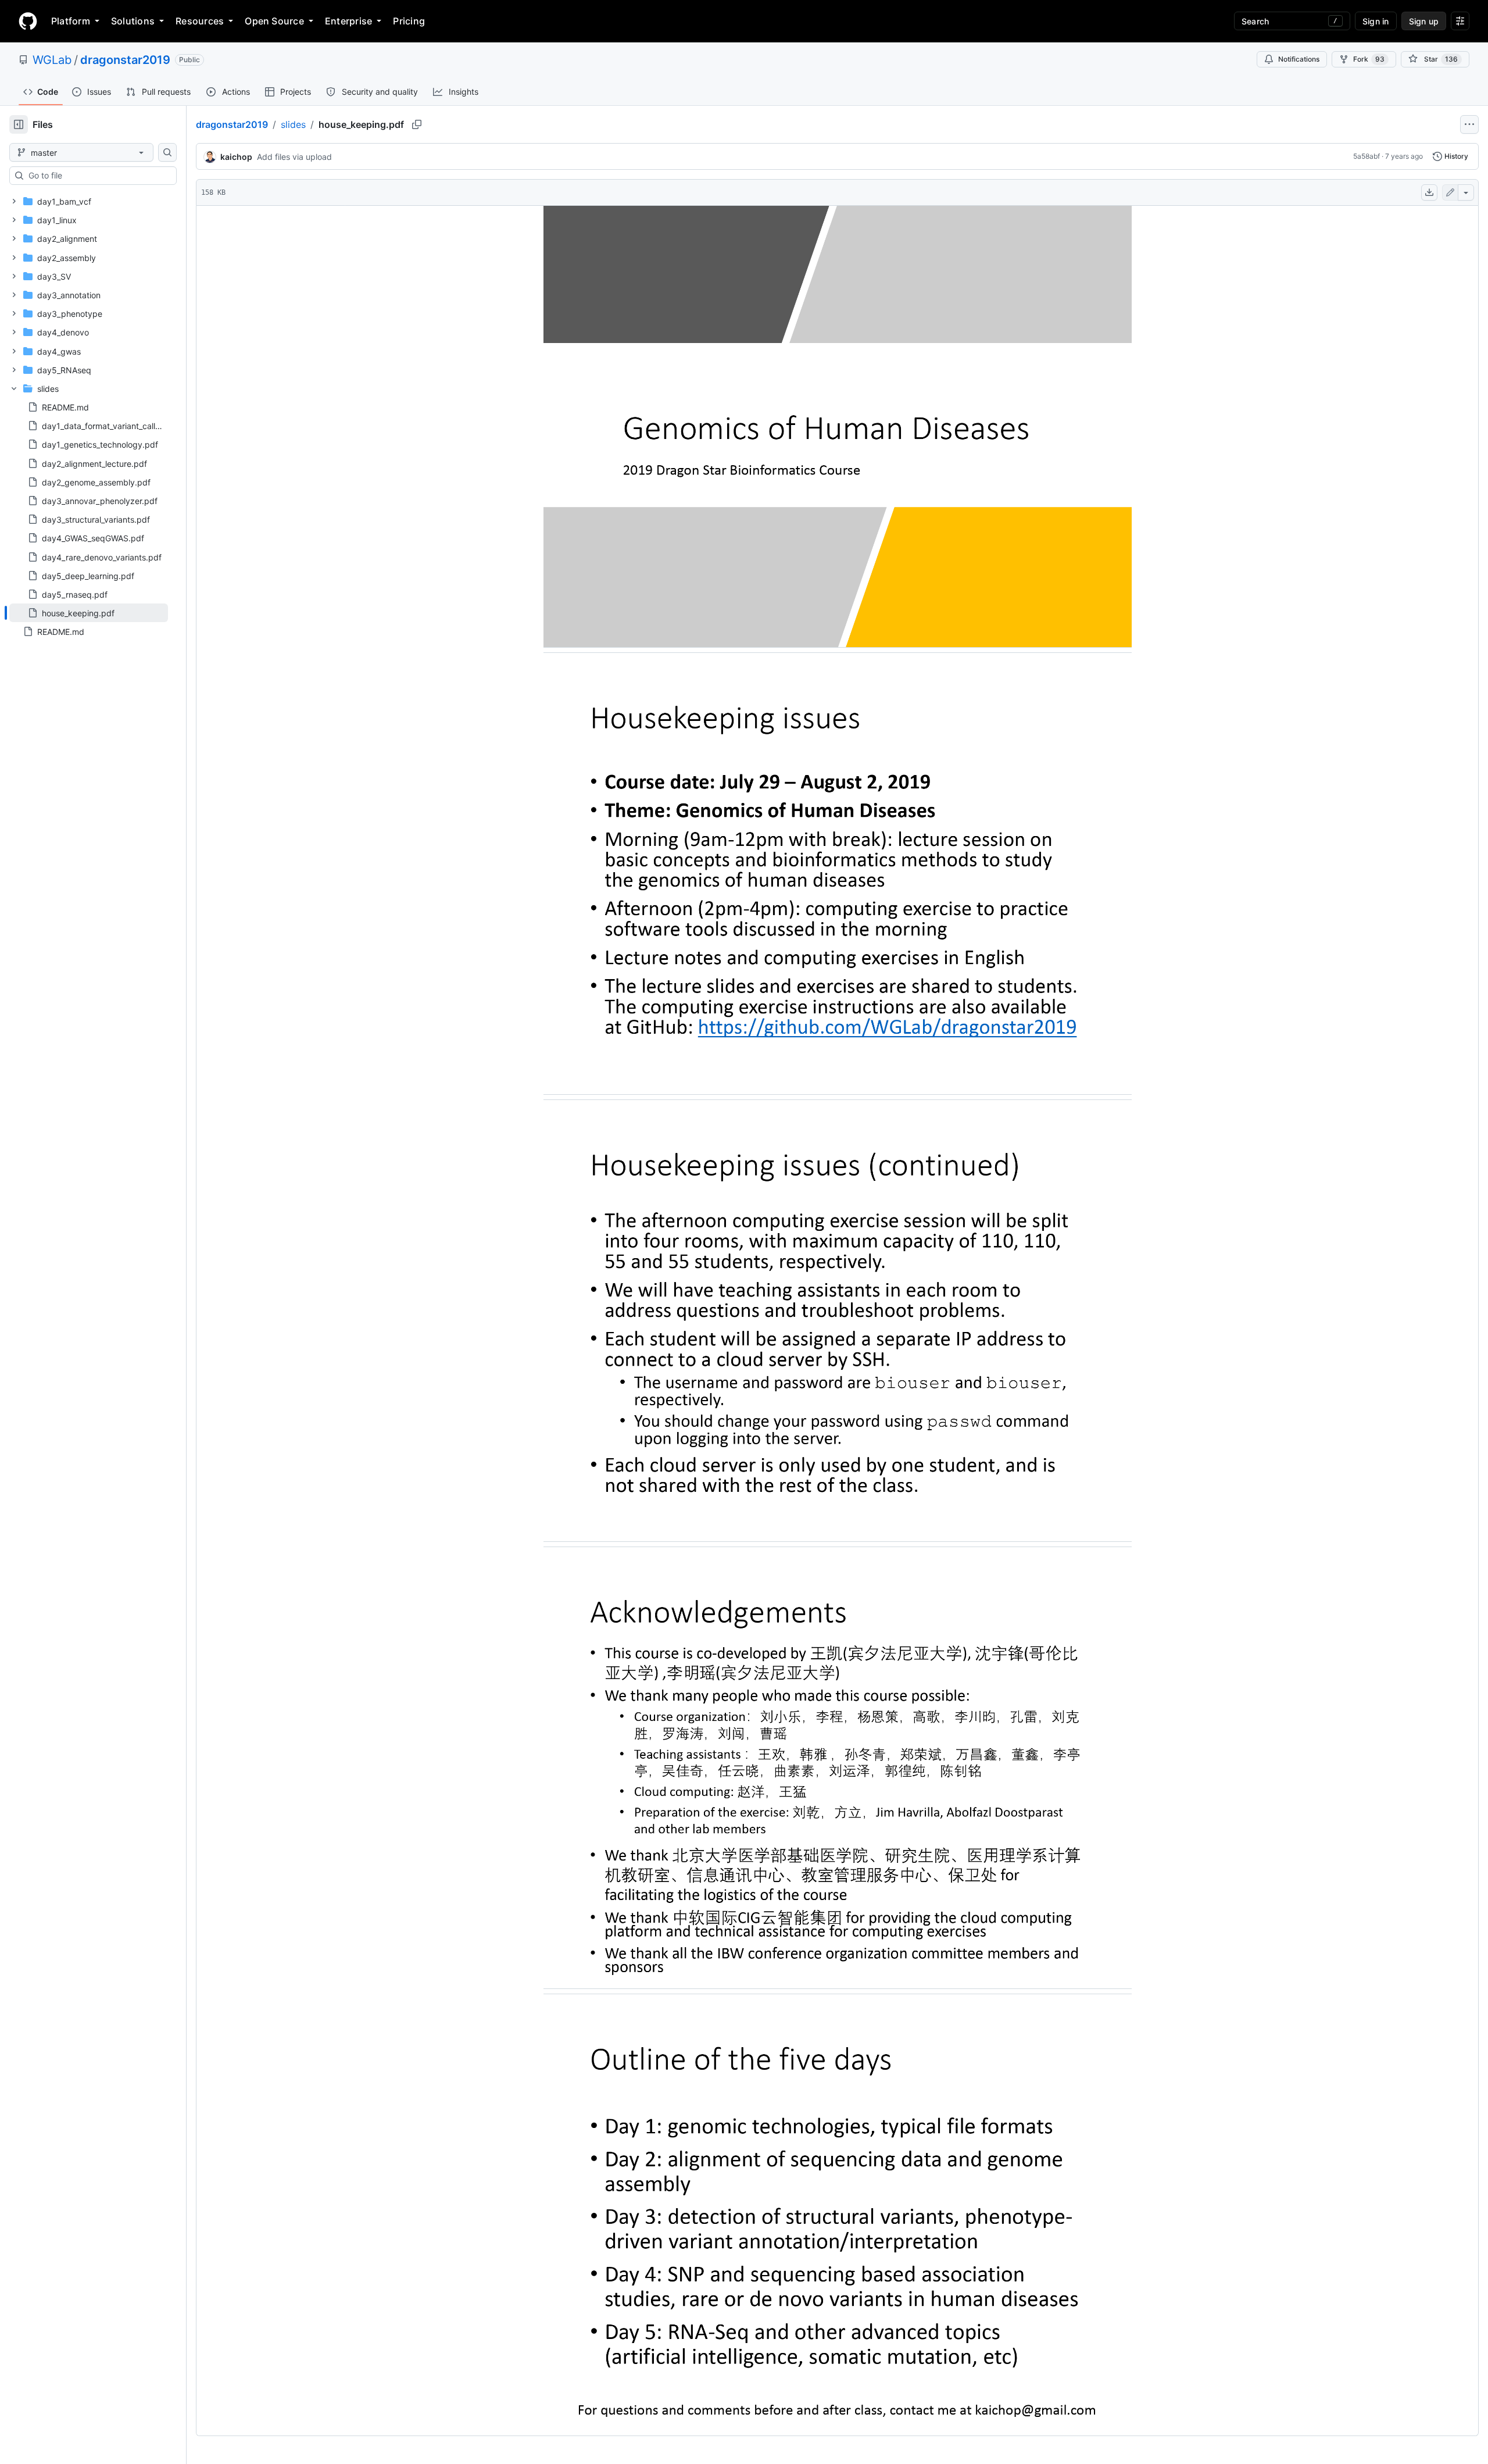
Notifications (1299, 59)
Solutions (133, 21)
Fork (1369, 59)
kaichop (236, 157)
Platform (71, 21)
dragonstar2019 (125, 60)
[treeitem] (89, 613)
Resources (200, 21)
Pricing (409, 21)
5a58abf (1367, 156)
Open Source (274, 21)
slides (293, 124)
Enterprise (348, 21)
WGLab (52, 60)
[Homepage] (28, 21)
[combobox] (98, 176)
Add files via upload (294, 157)
